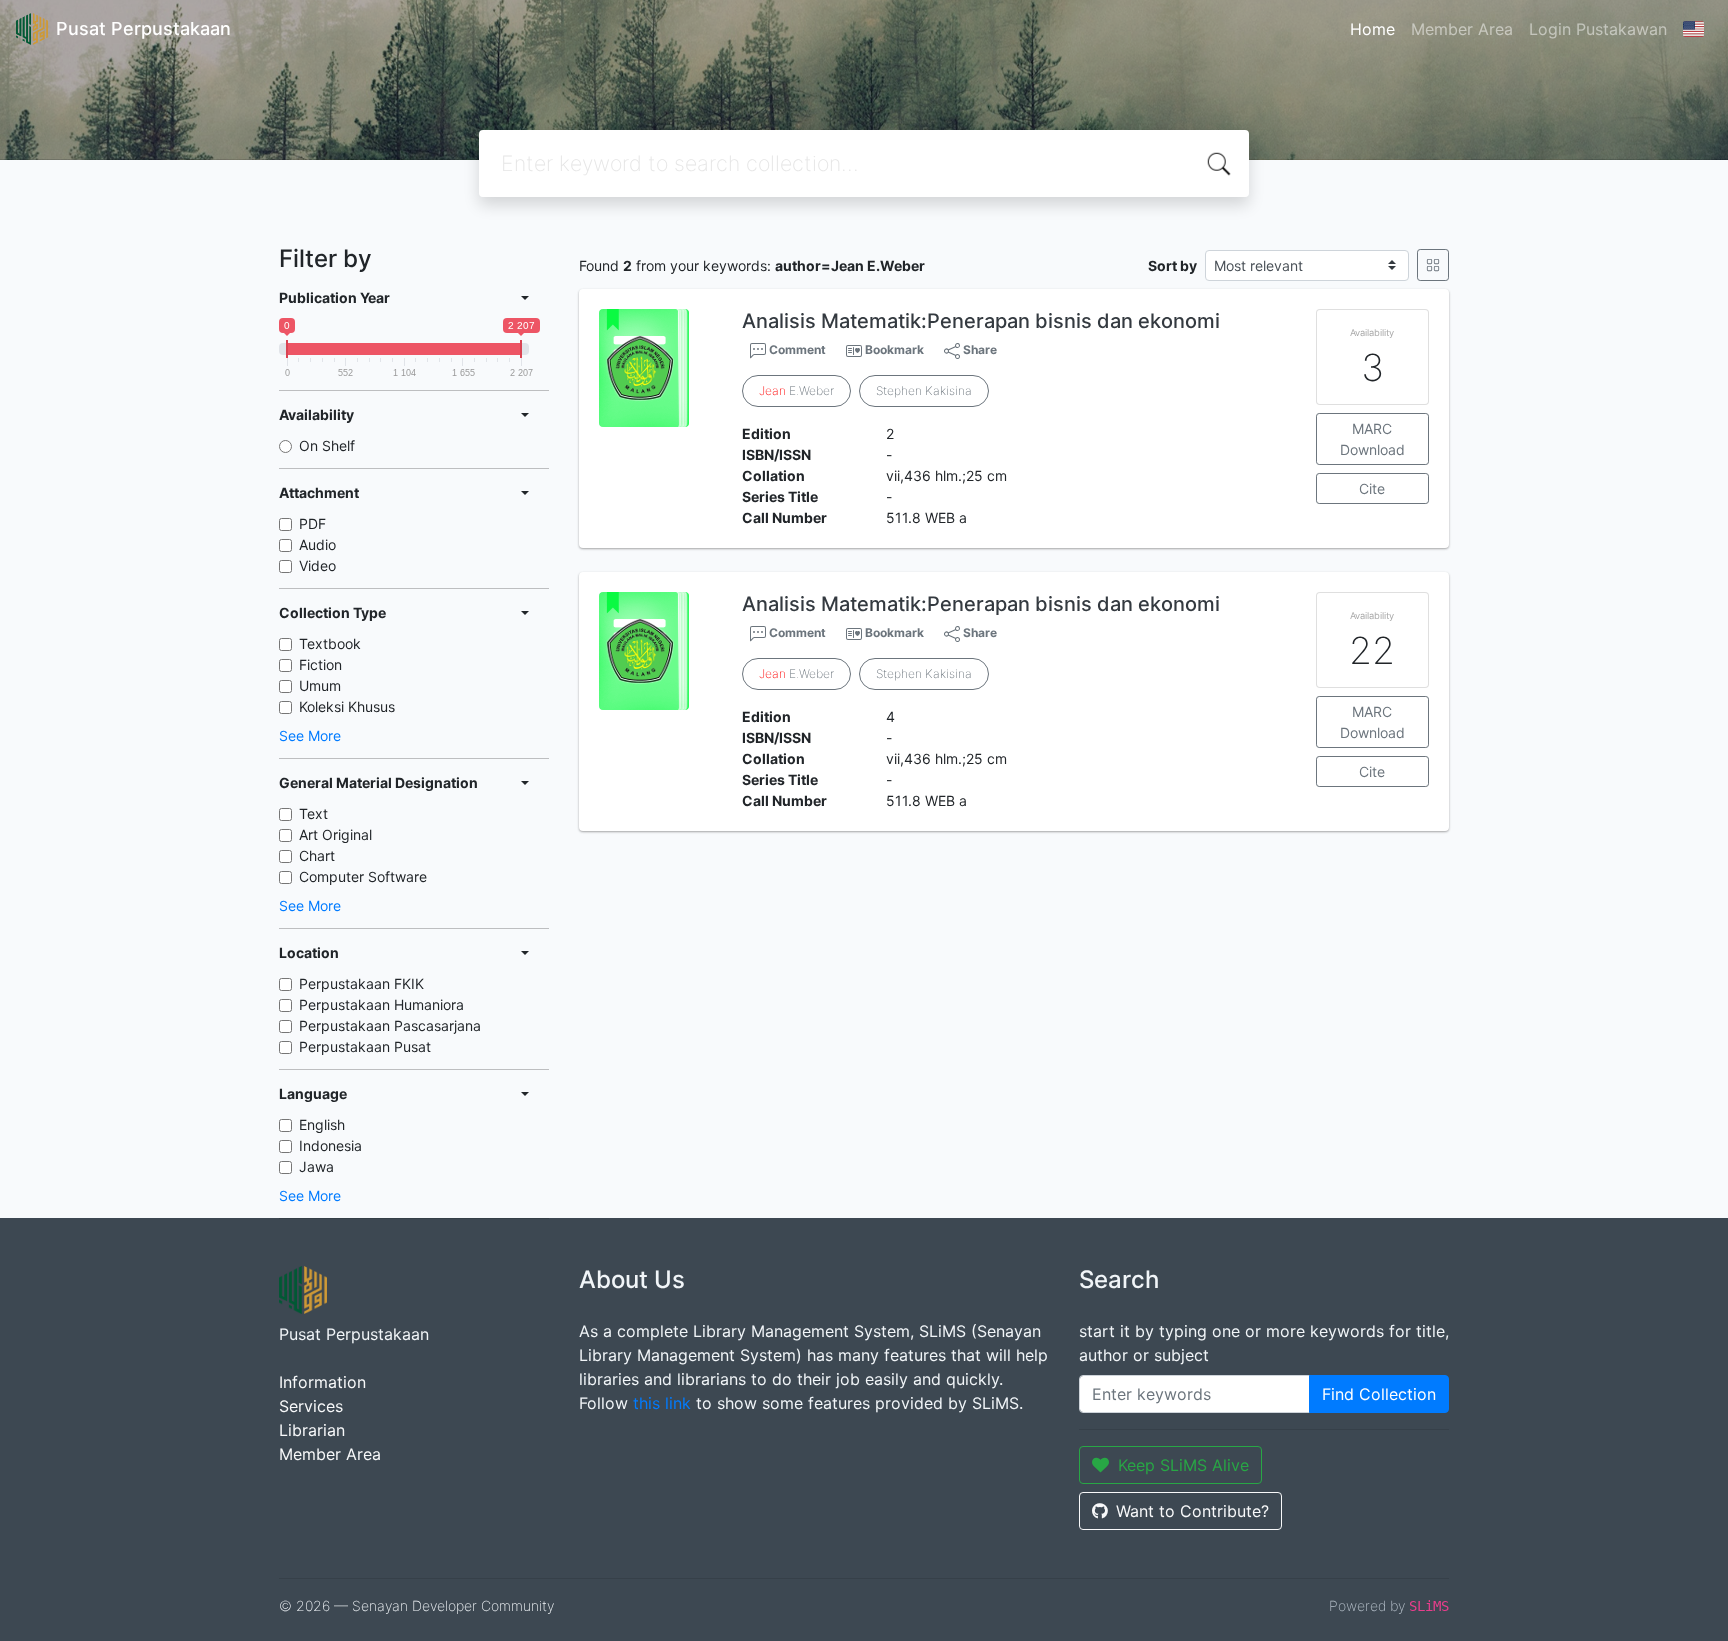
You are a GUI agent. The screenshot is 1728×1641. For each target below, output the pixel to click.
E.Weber (796, 390)
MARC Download (1372, 439)
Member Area (1462, 29)
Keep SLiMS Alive (1183, 1465)
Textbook (330, 643)
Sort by (1172, 265)
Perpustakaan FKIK (361, 983)
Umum (320, 685)
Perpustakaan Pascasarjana (390, 1025)
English (322, 1124)
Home (1372, 29)
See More (310, 735)
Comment (796, 349)
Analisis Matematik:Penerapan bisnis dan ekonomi (981, 321)
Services (311, 1406)
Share (978, 349)
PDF (312, 523)
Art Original (335, 834)
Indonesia (330, 1145)
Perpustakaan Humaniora (381, 1004)
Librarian (312, 1430)
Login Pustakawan (1598, 29)
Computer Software (363, 876)
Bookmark (894, 349)
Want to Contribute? (1192, 1511)
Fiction (320, 664)
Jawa (316, 1166)
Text (313, 813)
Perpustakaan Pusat (365, 1046)
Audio (317, 544)
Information (322, 1382)
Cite (1372, 488)
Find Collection (1379, 1394)
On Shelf (327, 445)
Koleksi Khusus (347, 706)
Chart (317, 855)
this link (662, 1403)
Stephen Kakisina (924, 390)
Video (317, 565)
